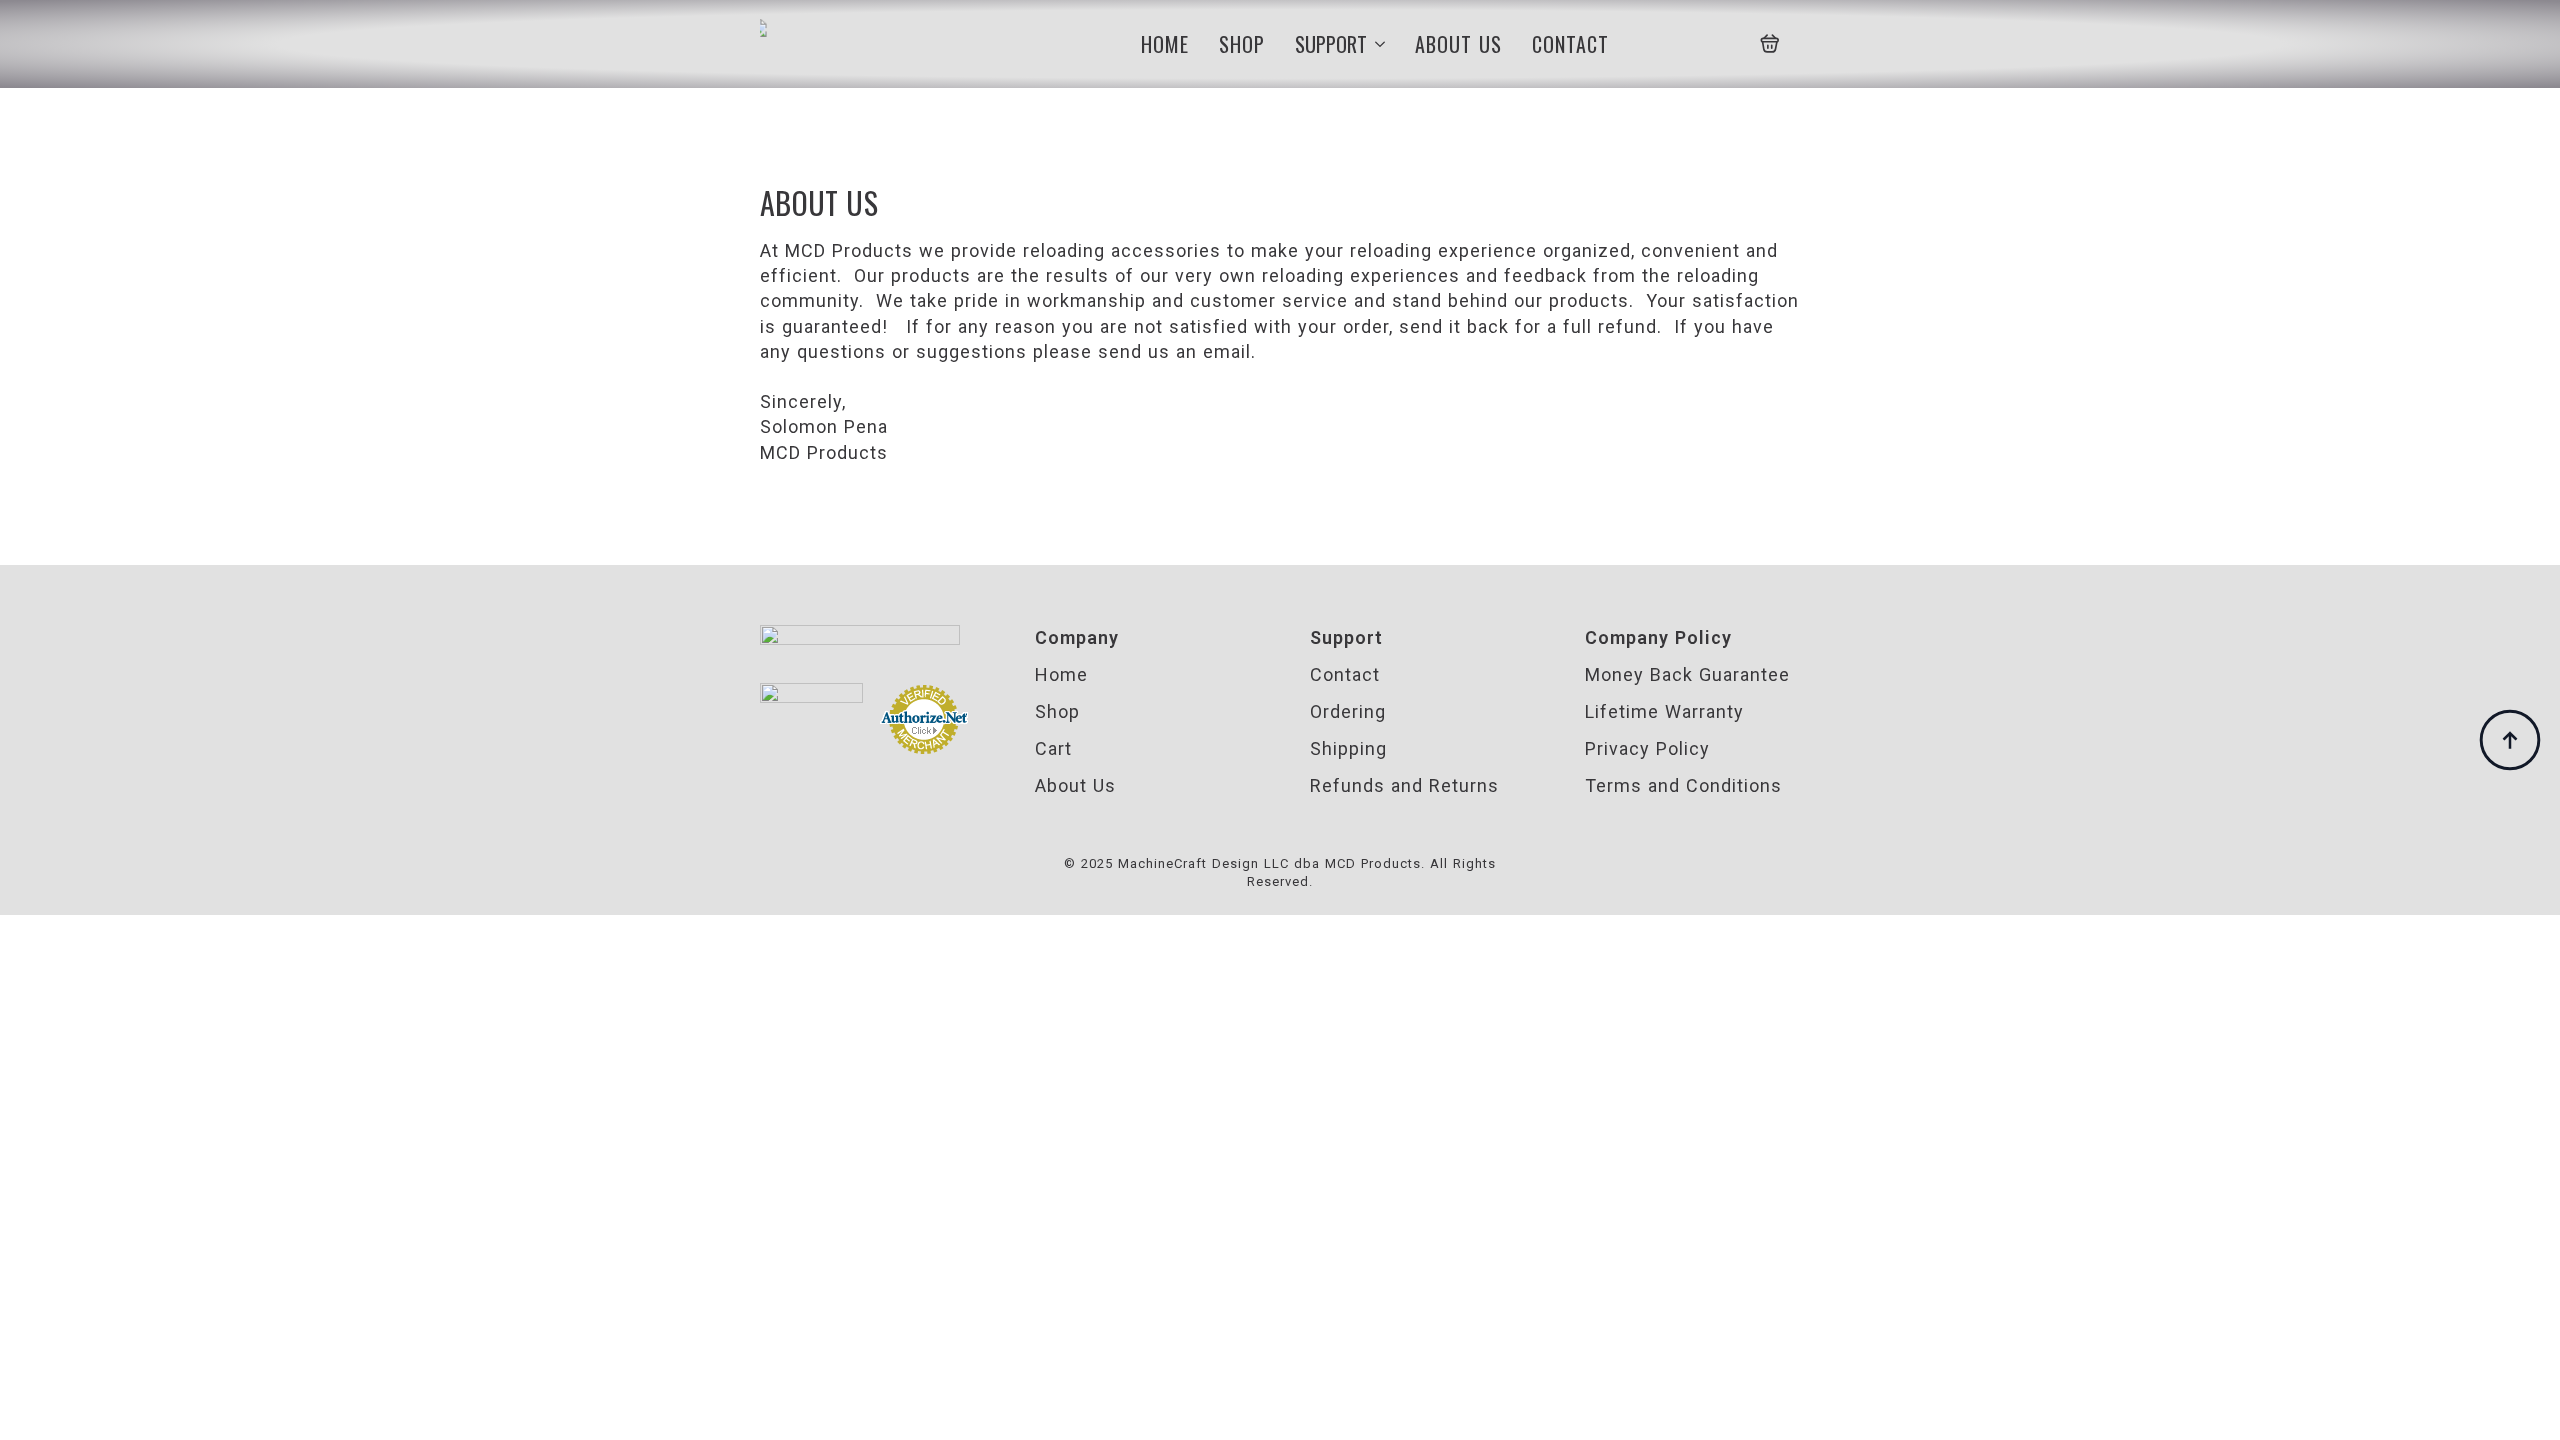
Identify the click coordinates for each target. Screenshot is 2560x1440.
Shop (1242, 44)
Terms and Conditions (1683, 785)
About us (1458, 44)
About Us (1075, 785)
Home (1165, 44)
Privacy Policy (1647, 748)
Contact (1570, 44)
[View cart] (1770, 44)
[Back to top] (2510, 740)
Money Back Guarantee (1687, 674)
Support (1331, 44)
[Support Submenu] (1376, 44)
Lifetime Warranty (1664, 711)
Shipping (1348, 748)
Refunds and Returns (1404, 785)
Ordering (1348, 711)
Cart (1053, 748)
